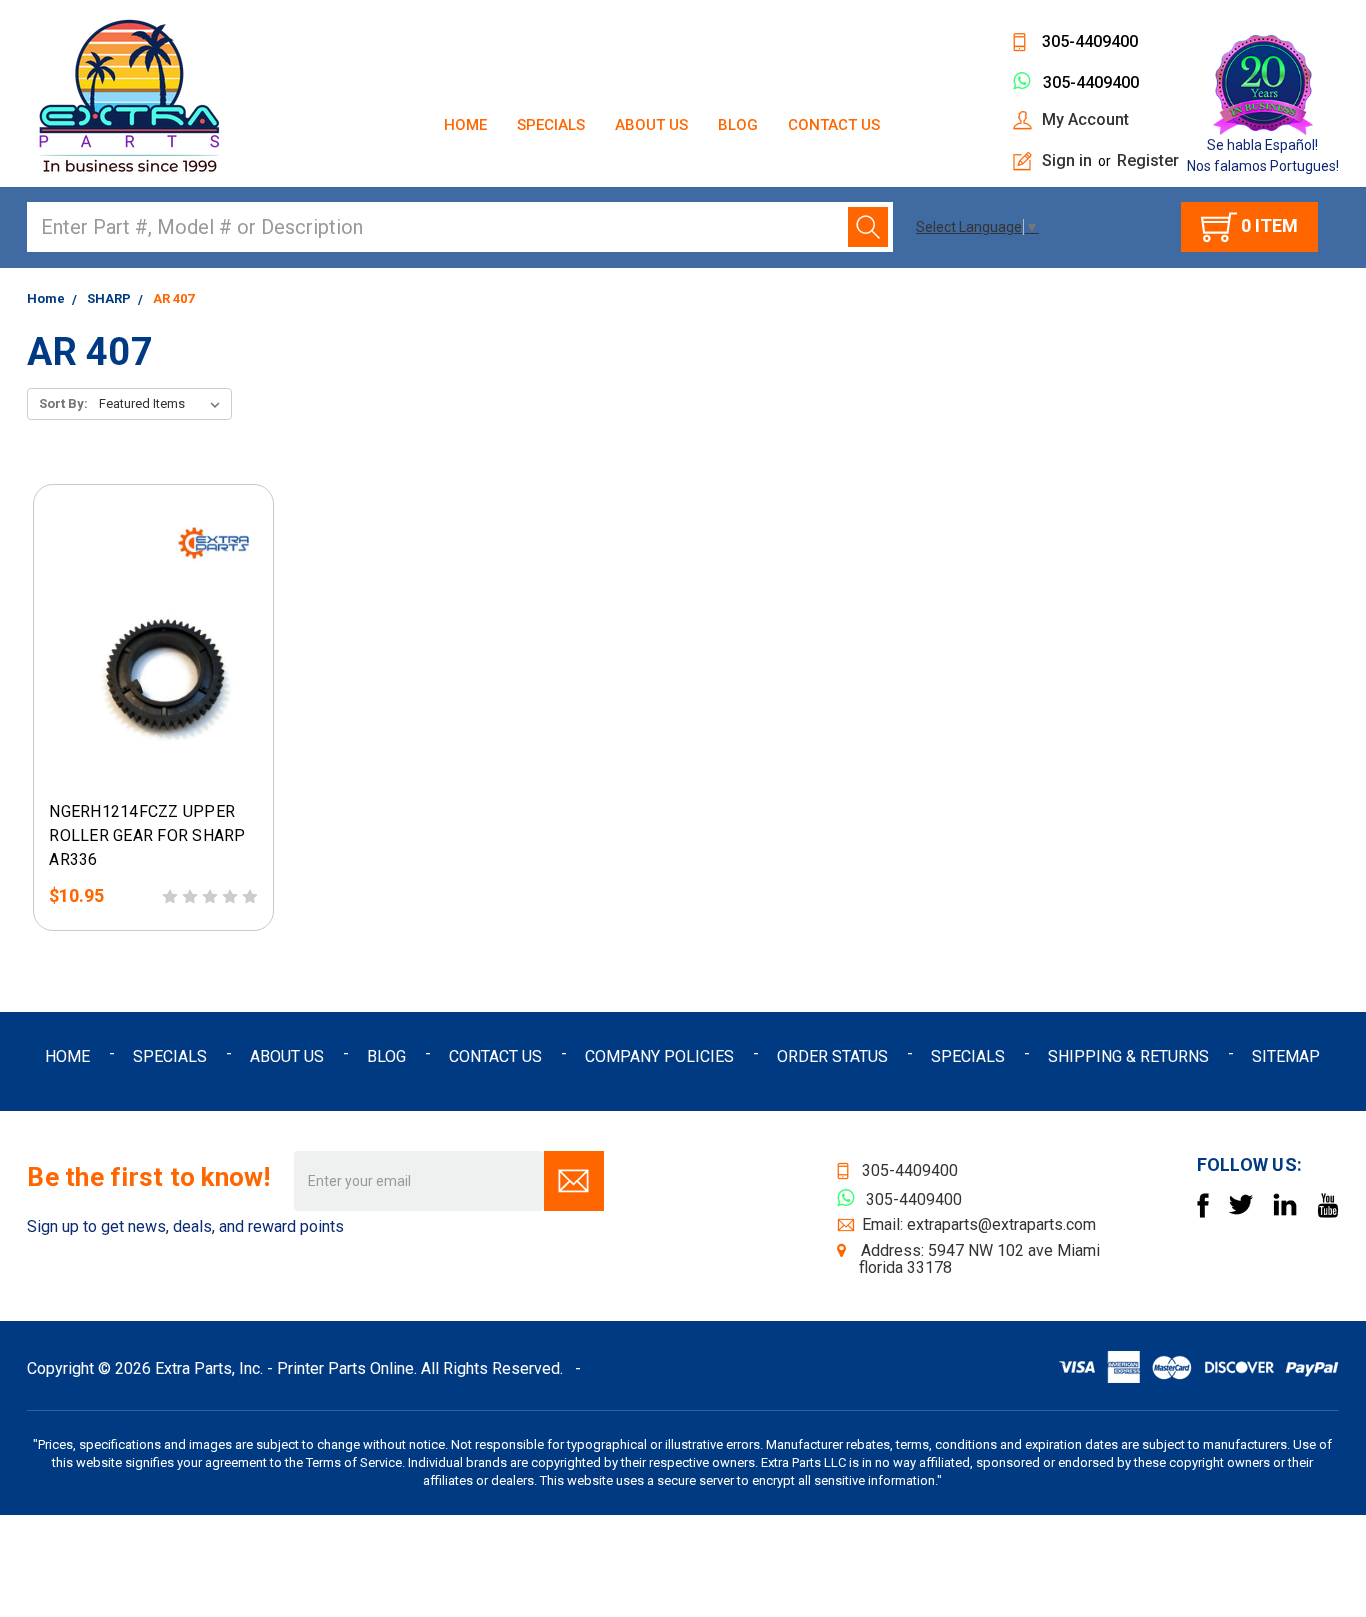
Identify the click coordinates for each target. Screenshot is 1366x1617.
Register (1148, 160)
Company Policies (659, 1056)
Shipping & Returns (1128, 1056)
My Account (1085, 119)
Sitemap (1286, 1056)
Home (465, 125)
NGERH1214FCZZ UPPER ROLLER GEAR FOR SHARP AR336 (147, 835)
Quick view (103, 770)
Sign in (1067, 160)
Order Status (832, 1056)
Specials (551, 125)
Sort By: (63, 403)
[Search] (868, 227)
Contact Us (834, 125)
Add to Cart (191, 770)
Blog (738, 125)
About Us (651, 125)
